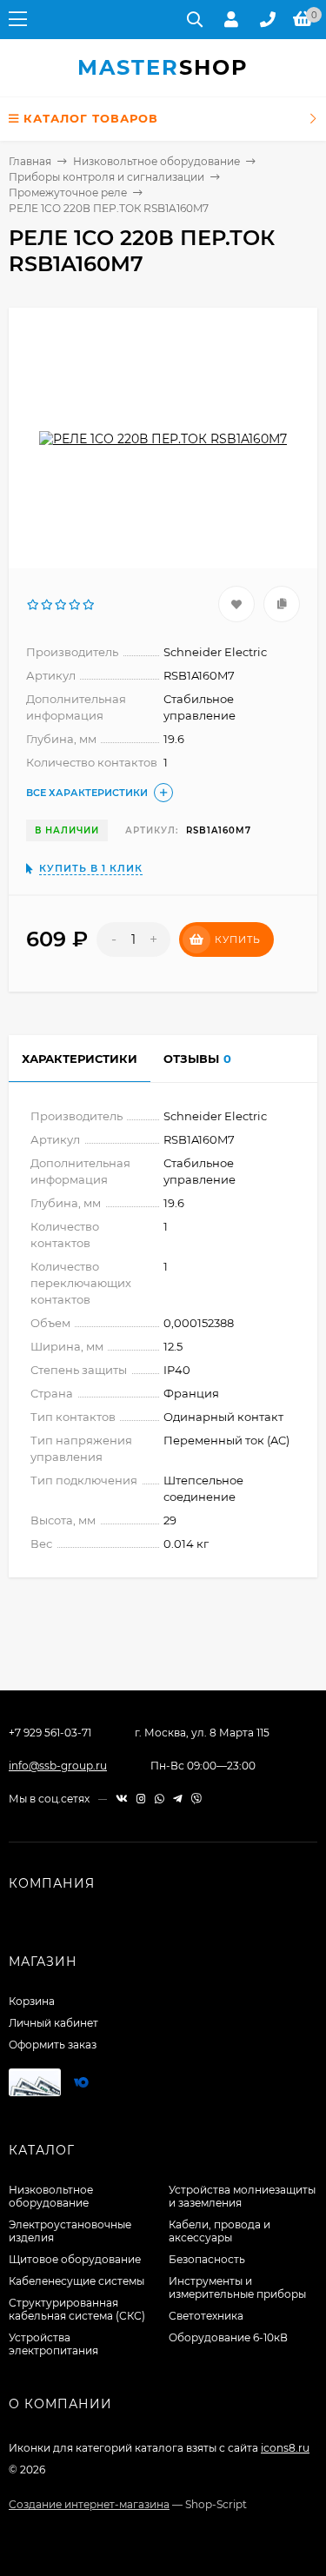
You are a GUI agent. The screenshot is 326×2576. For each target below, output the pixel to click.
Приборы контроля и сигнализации (106, 177)
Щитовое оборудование (75, 2259)
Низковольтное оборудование (156, 161)
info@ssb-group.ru (58, 1766)
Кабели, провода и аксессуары (220, 2231)
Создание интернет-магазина (89, 2504)
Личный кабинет (53, 2023)
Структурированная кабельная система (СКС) (77, 2309)
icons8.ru (285, 2448)
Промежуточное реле (68, 193)
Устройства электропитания (53, 2344)
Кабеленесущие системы (77, 2281)
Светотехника (206, 2316)
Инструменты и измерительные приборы (237, 2287)
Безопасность (207, 2259)
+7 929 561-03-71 (50, 1733)
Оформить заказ (53, 2045)
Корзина (32, 2001)
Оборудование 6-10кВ (228, 2337)
